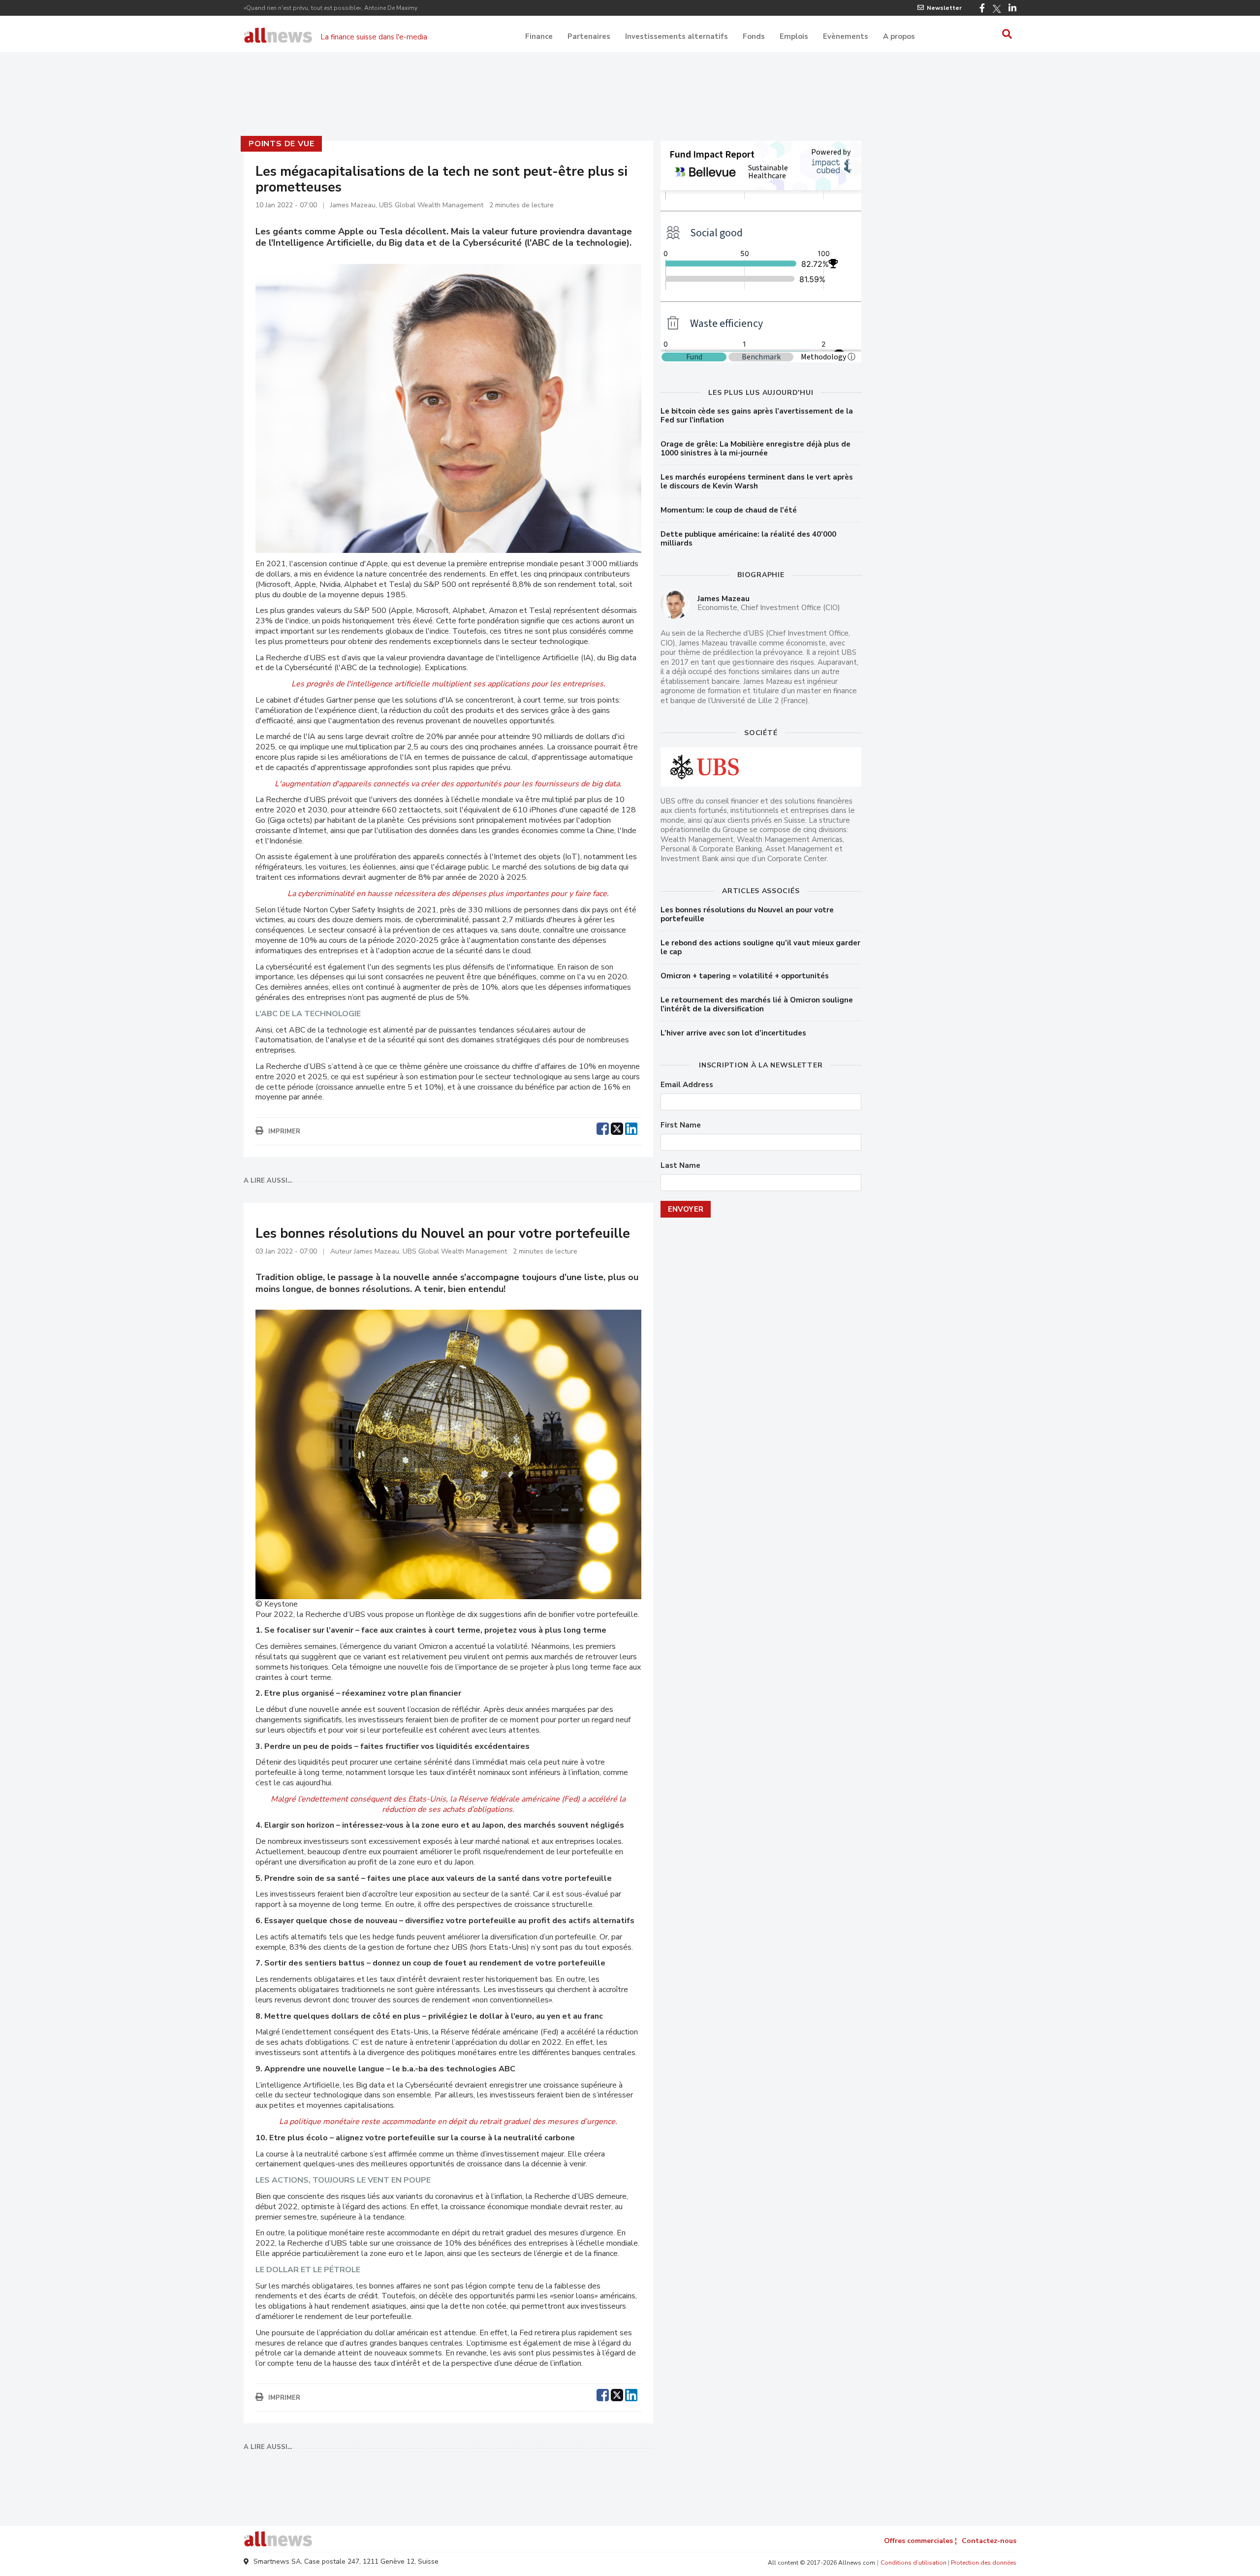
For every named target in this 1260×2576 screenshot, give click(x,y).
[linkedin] (631, 1127)
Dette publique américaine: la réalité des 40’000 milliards (748, 539)
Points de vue (281, 144)
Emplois (794, 36)
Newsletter (944, 8)
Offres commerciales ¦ (920, 2541)
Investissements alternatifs (677, 36)
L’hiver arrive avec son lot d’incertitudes (733, 1033)
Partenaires (589, 36)
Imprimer (284, 1131)
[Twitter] (997, 9)
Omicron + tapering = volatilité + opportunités (745, 976)
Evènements (846, 36)
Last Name (680, 1166)
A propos (899, 36)
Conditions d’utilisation (913, 2563)
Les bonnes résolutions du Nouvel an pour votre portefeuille (747, 914)
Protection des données (984, 2563)
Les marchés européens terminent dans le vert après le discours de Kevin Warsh (757, 482)
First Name (681, 1125)
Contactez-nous (989, 2541)
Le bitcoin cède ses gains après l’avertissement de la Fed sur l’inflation (757, 416)
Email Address (687, 1085)
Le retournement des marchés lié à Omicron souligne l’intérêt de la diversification (757, 1004)
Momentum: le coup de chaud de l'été (729, 510)
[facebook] (603, 1127)
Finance (539, 36)
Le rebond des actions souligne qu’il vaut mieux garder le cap (760, 947)
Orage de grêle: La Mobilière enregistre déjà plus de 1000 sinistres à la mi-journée (756, 449)
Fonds (754, 36)
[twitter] (617, 1127)
